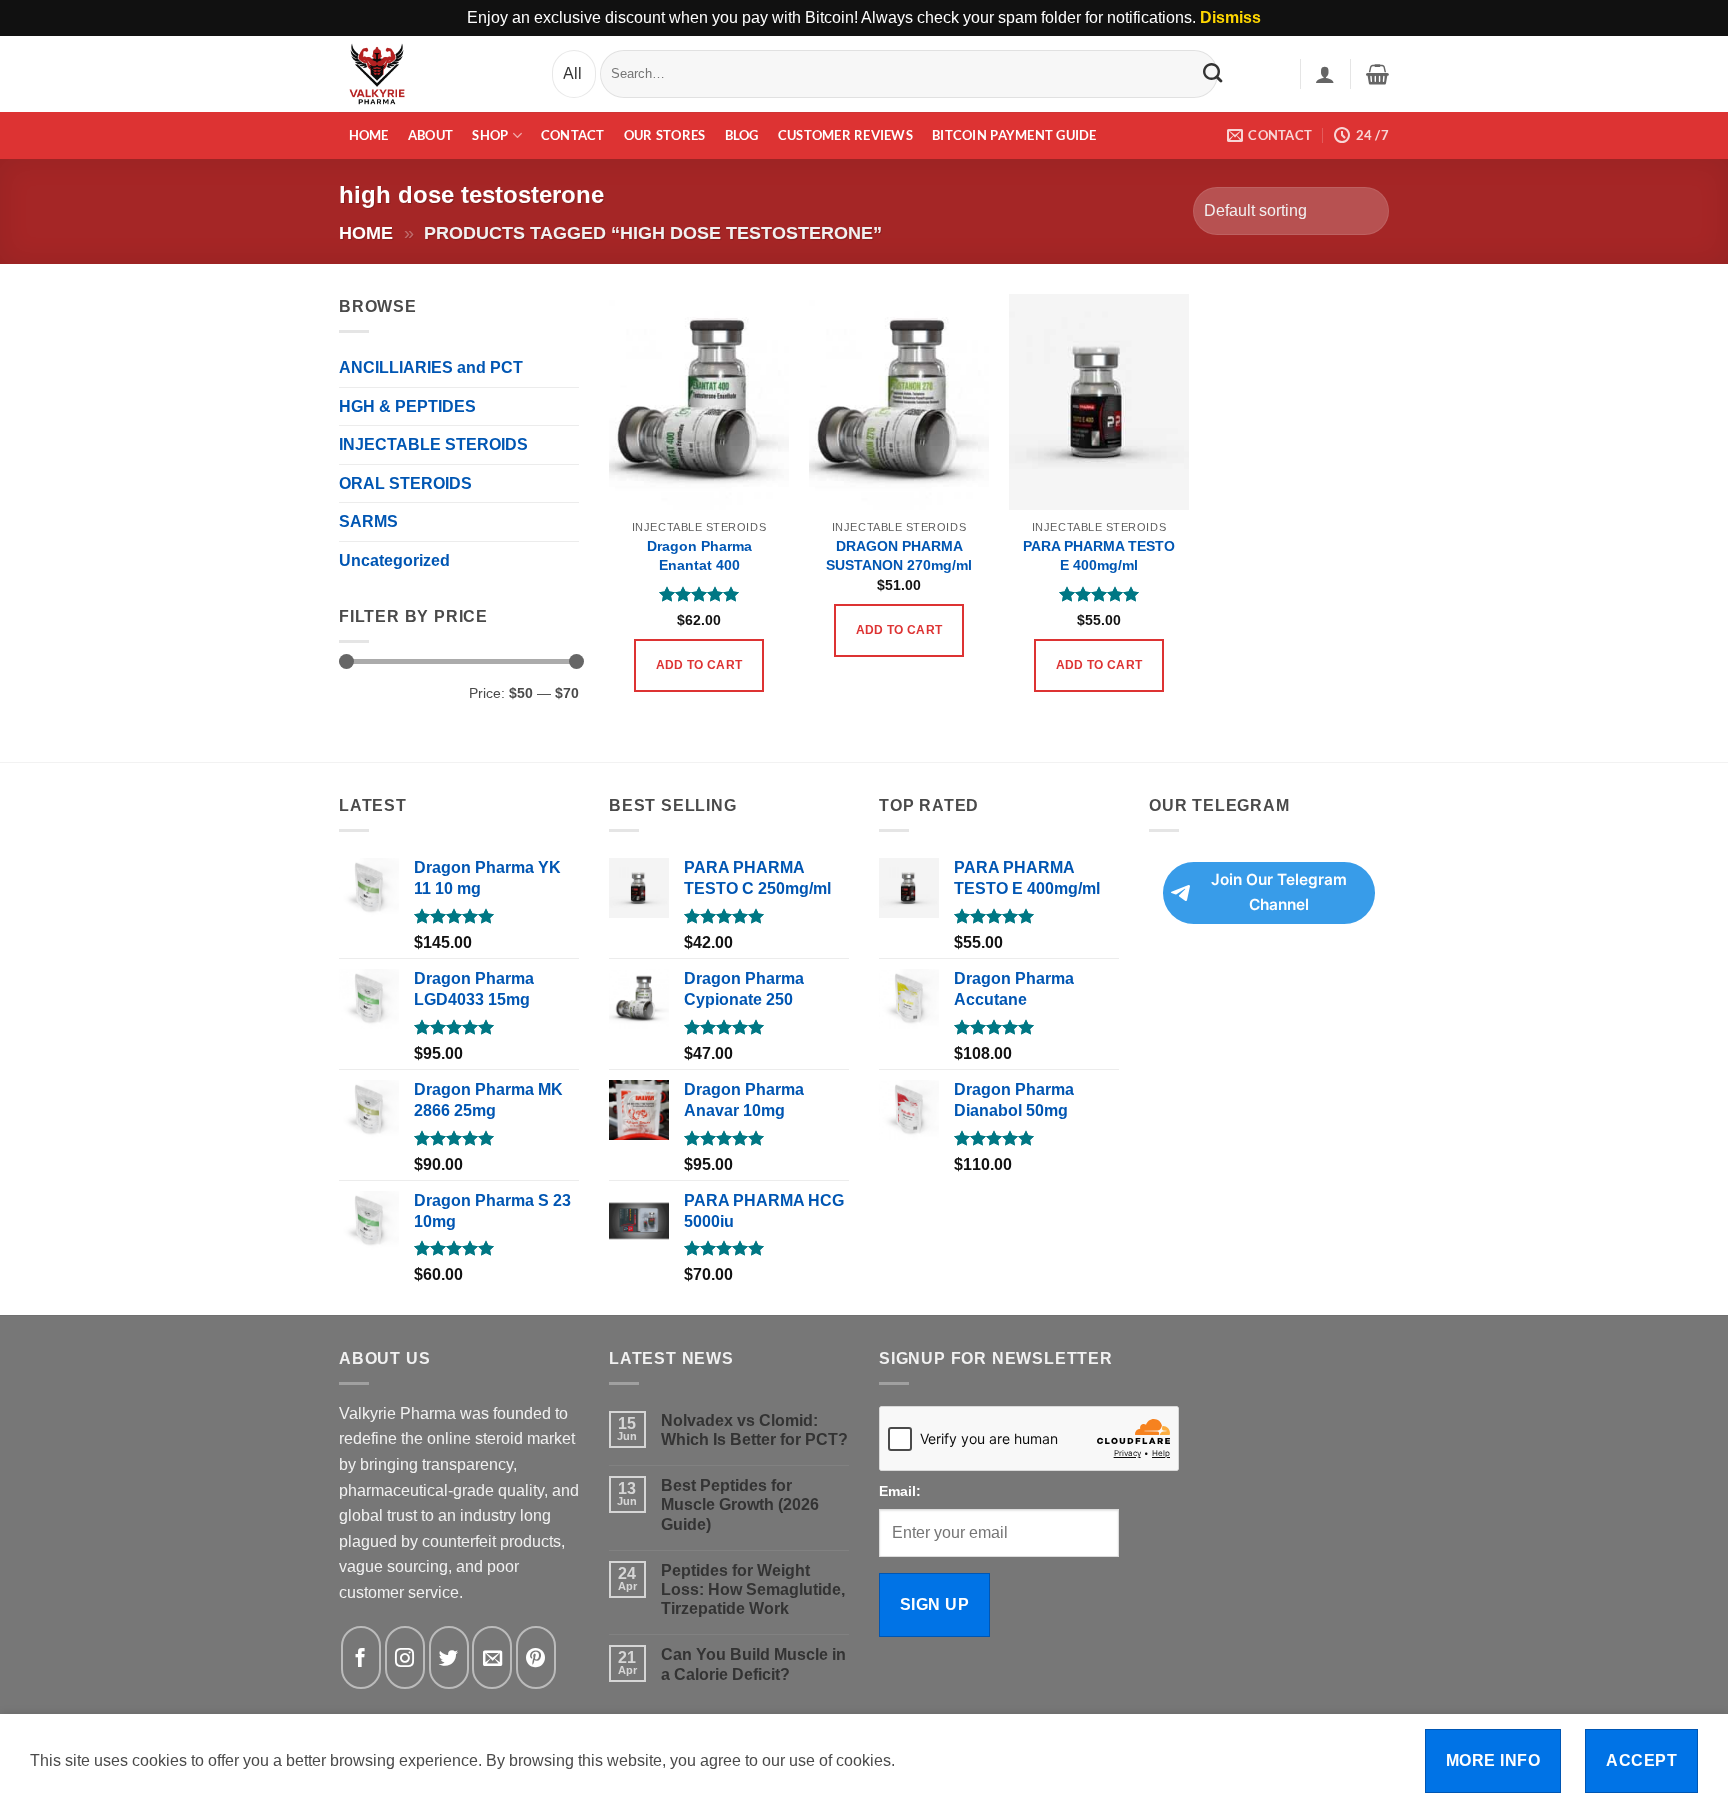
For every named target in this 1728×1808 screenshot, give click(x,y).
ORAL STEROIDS (405, 483)
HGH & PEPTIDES (407, 406)
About (430, 135)
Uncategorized (394, 560)
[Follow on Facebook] (361, 1657)
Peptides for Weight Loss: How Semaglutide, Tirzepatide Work (753, 1589)
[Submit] (1212, 73)
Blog (742, 135)
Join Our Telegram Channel (1279, 892)
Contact (573, 135)
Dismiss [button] (1230, 17)
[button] (1325, 74)
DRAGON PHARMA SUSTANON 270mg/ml (899, 555)
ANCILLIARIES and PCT (431, 367)
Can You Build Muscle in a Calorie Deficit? (753, 1664)
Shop (490, 135)
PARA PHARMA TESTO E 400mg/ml (1099, 555)
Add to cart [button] (699, 665)
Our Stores (665, 135)
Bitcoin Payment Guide (1014, 135)
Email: (900, 1491)
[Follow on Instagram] (405, 1657)
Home (369, 135)
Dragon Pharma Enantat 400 (699, 555)
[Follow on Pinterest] (536, 1657)
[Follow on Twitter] (449, 1657)
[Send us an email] (492, 1657)
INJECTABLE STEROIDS (433, 444)
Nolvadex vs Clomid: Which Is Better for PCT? (754, 1430)
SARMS (368, 521)
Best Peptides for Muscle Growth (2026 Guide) (740, 1504)
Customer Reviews (845, 135)
